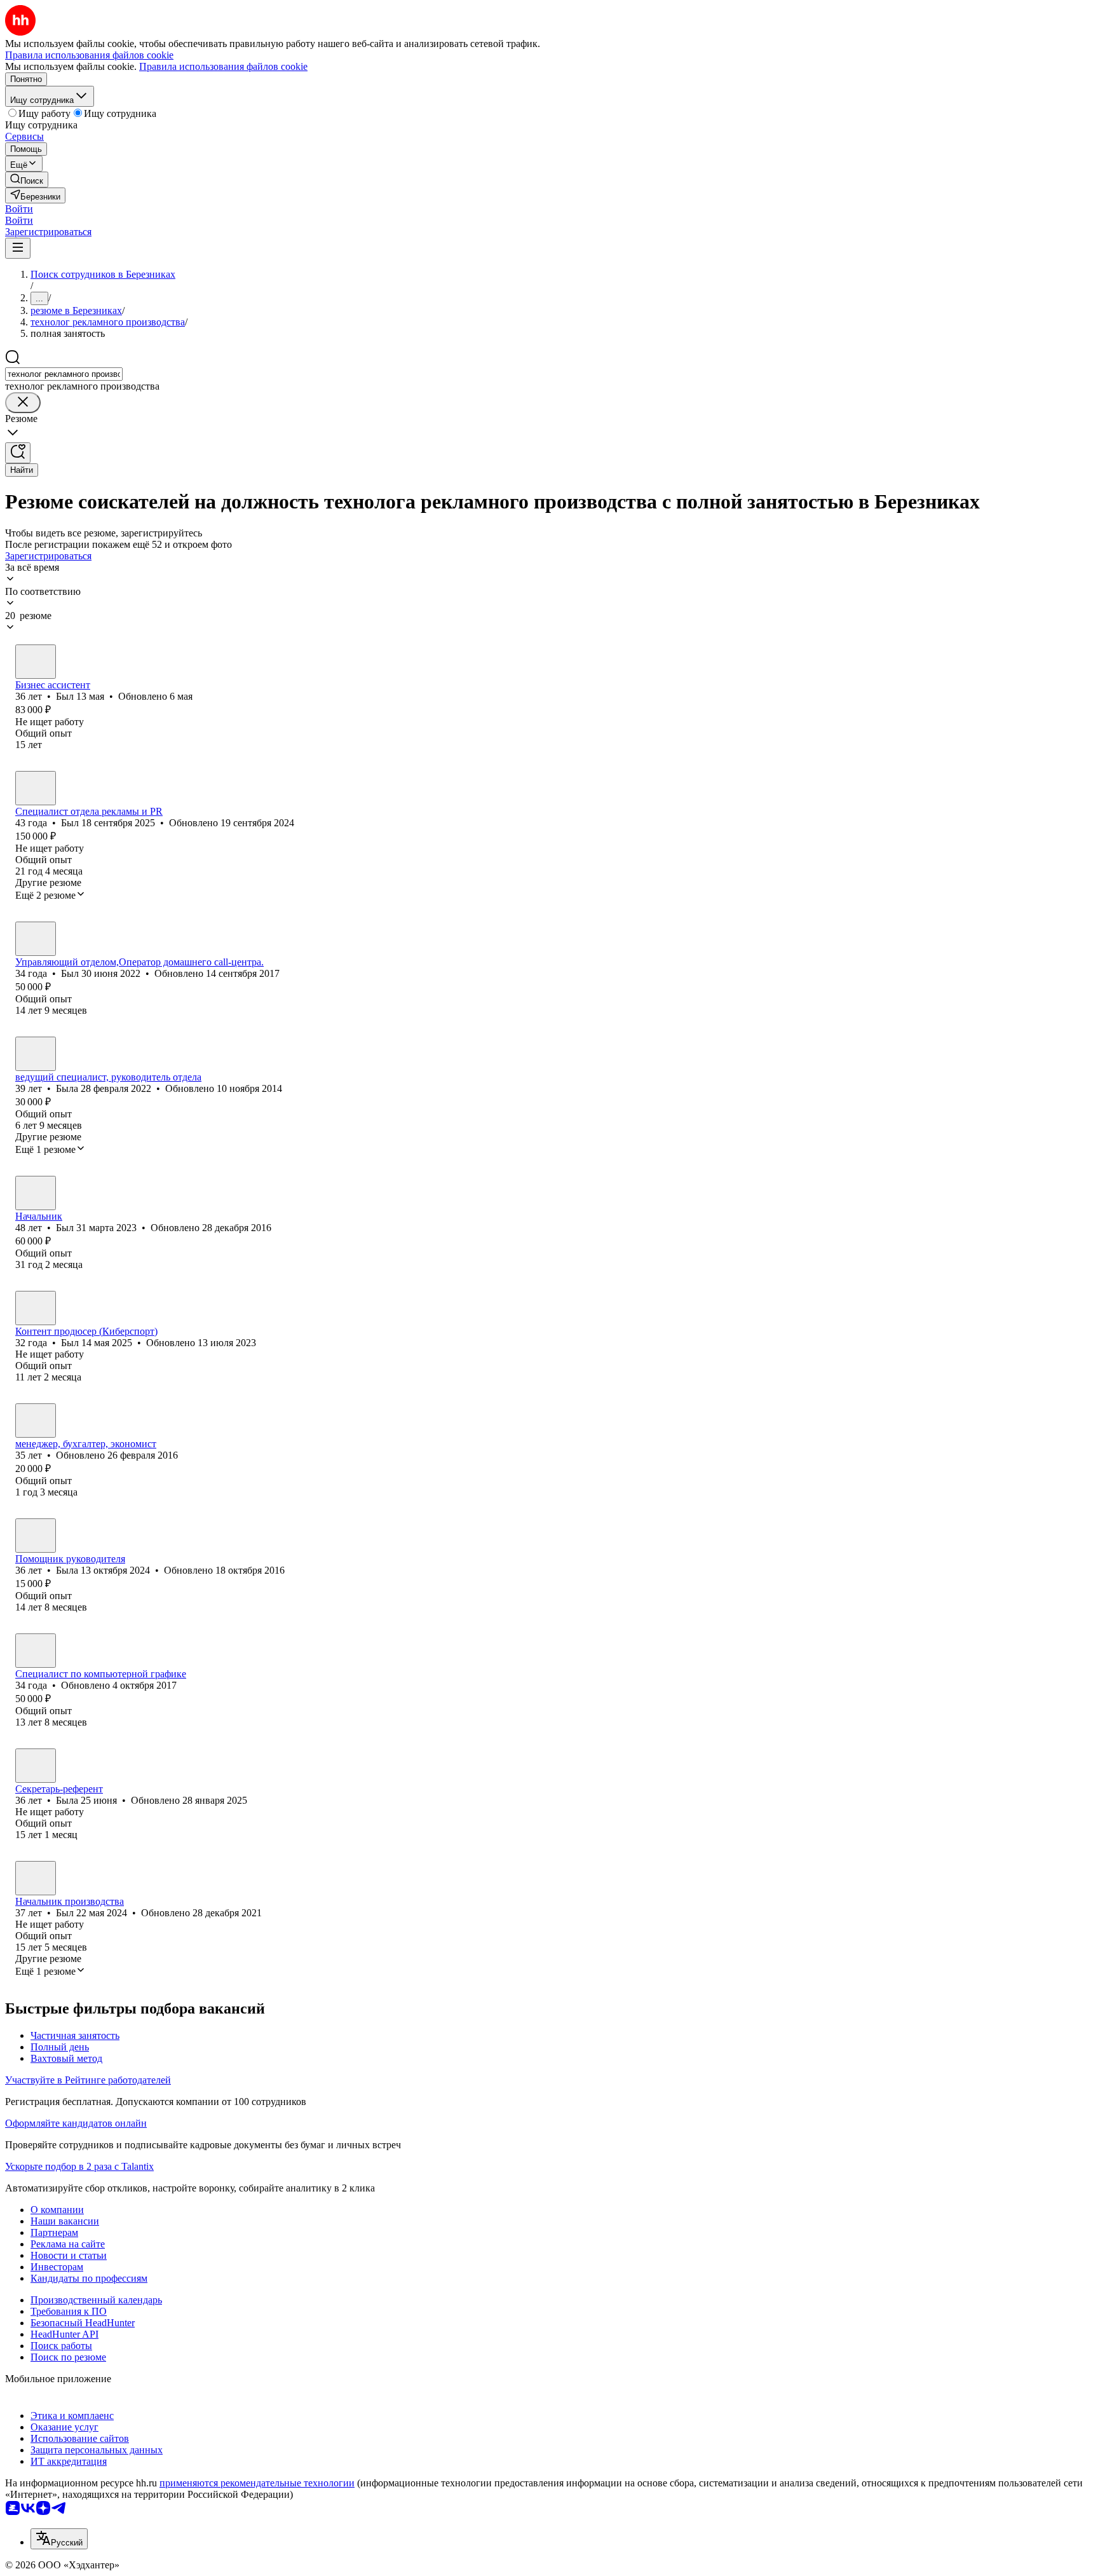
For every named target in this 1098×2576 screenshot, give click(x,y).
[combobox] (64, 374)
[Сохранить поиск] (18, 453)
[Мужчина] (36, 662)
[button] (19, 209)
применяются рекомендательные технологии (257, 2483)
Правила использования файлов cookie (223, 66)
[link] (27, 180)
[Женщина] (36, 1054)
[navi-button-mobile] (18, 248)
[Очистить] (23, 403)
